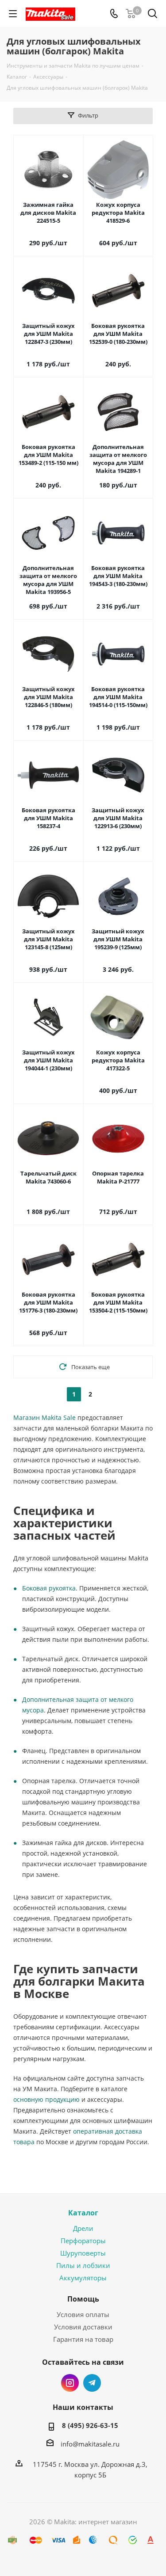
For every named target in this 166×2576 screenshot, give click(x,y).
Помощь (83, 2299)
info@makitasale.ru (90, 2444)
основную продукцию (46, 2099)
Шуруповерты (83, 2253)
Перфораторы (83, 2241)
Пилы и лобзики (83, 2265)
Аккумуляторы (83, 2278)
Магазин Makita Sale (44, 1417)
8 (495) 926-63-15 (90, 2425)
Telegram (92, 2383)
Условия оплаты (83, 2314)
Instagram (70, 2383)
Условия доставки (83, 2327)
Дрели (83, 2228)
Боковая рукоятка (49, 1588)
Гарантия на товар (83, 2339)
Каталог (83, 2213)
